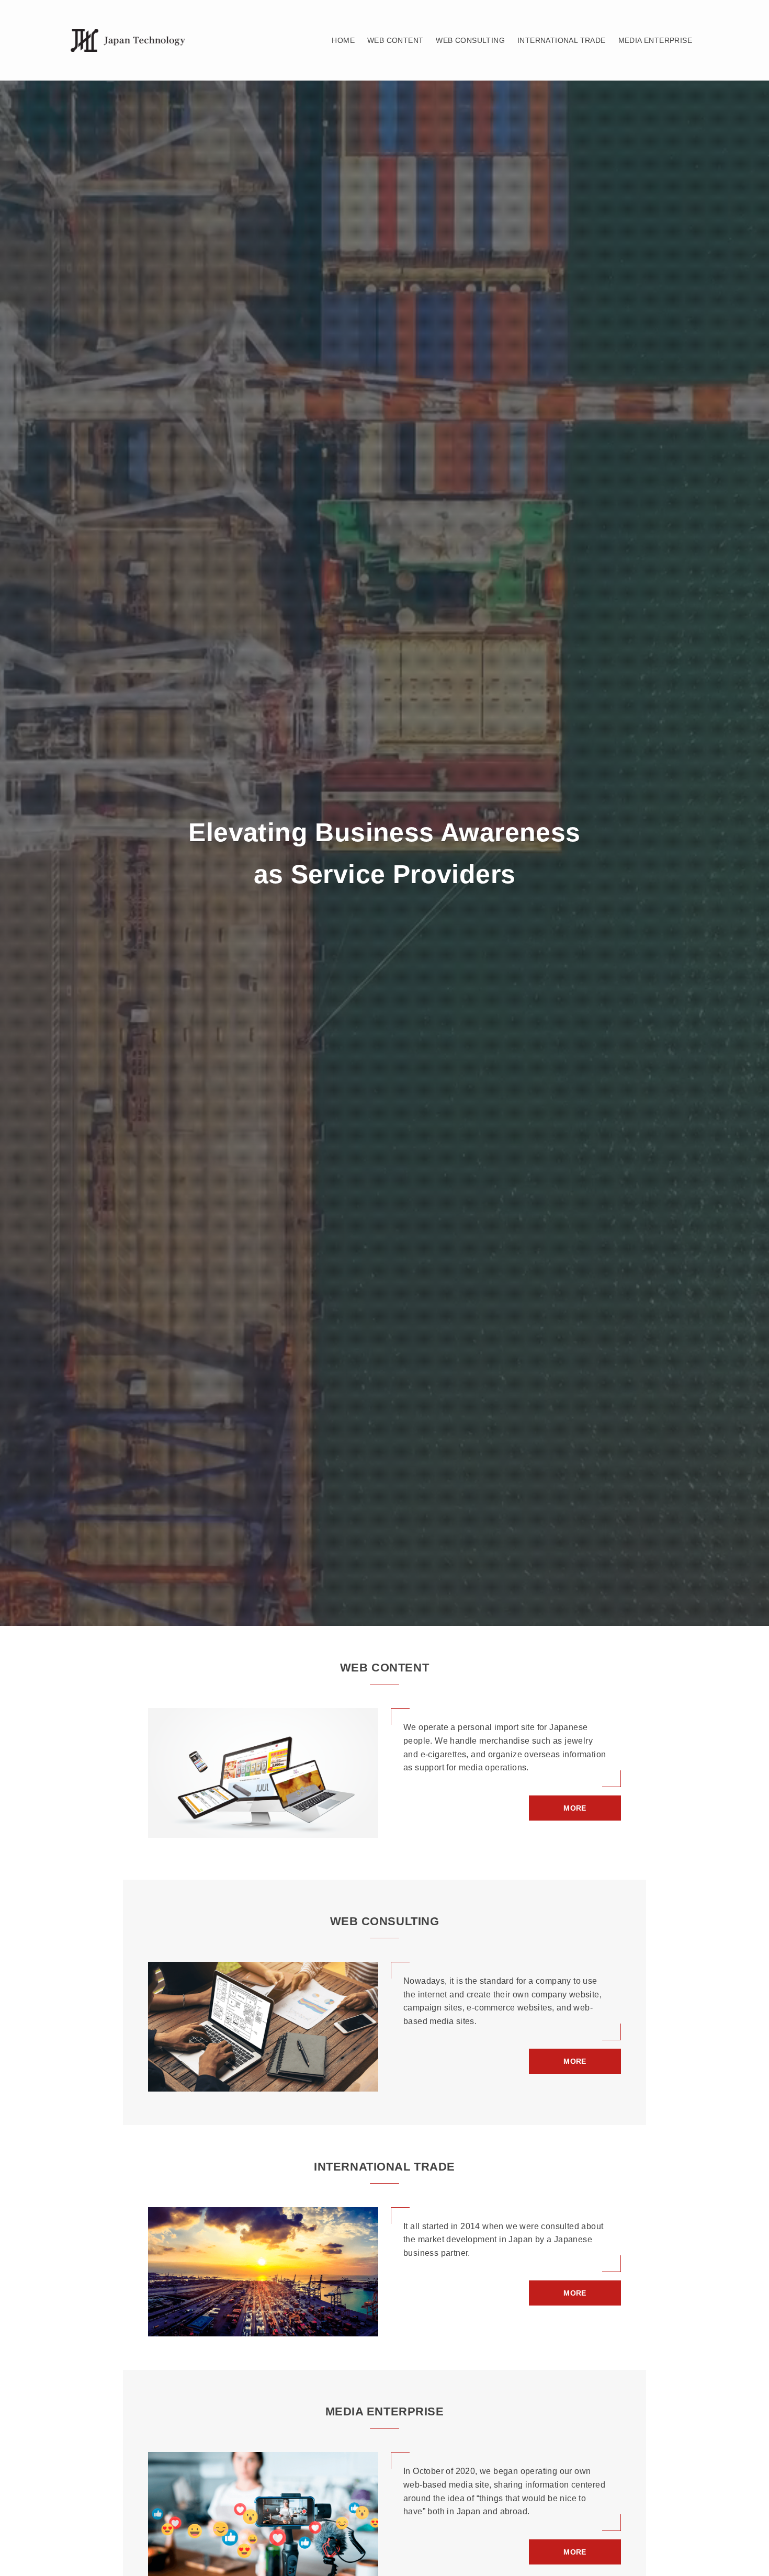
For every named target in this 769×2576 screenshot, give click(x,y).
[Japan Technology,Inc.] (128, 41)
